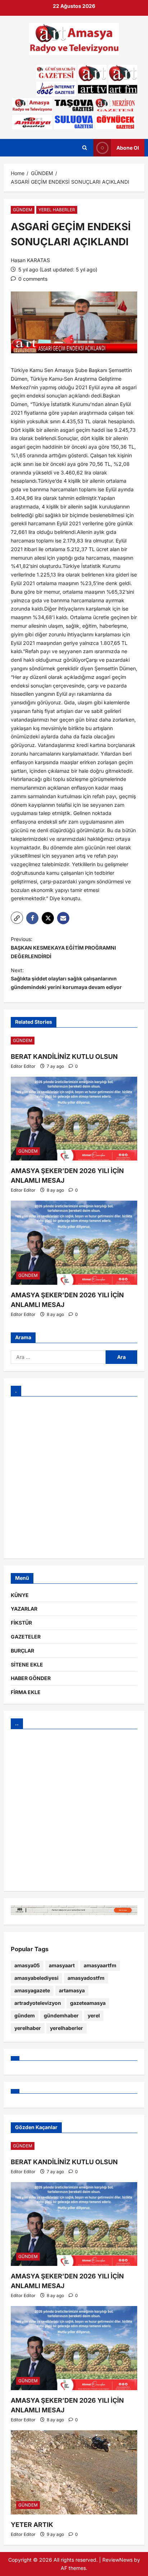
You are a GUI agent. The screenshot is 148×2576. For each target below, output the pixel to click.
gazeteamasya (88, 2003)
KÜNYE (20, 1595)
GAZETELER (26, 1637)
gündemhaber (61, 2015)
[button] (17, 918)
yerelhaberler (66, 2028)
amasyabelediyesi (36, 1978)
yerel (94, 2015)
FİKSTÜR (21, 1623)
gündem (25, 2015)
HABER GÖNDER (31, 1678)
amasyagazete (32, 1990)
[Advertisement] (74, 1477)
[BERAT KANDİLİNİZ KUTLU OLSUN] (74, 1041)
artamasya (72, 1990)
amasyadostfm (86, 1978)
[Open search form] (85, 148)
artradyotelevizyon (38, 2003)
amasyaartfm (100, 1965)
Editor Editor (23, 1066)
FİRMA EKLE (26, 1692)
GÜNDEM (23, 210)
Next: (66, 979)
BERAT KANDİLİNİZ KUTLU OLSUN (64, 1057)
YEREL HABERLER (57, 210)
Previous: (63, 948)
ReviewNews (117, 2560)
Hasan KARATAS (30, 260)
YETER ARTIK (32, 2525)
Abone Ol (128, 148)
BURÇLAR (22, 1651)
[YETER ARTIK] (74, 2472)
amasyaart (62, 1965)
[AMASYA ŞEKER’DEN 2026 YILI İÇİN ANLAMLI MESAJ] (74, 1119)
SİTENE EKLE (27, 1665)
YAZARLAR (24, 1609)
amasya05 (27, 1965)
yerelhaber (28, 2028)
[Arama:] (58, 1357)
